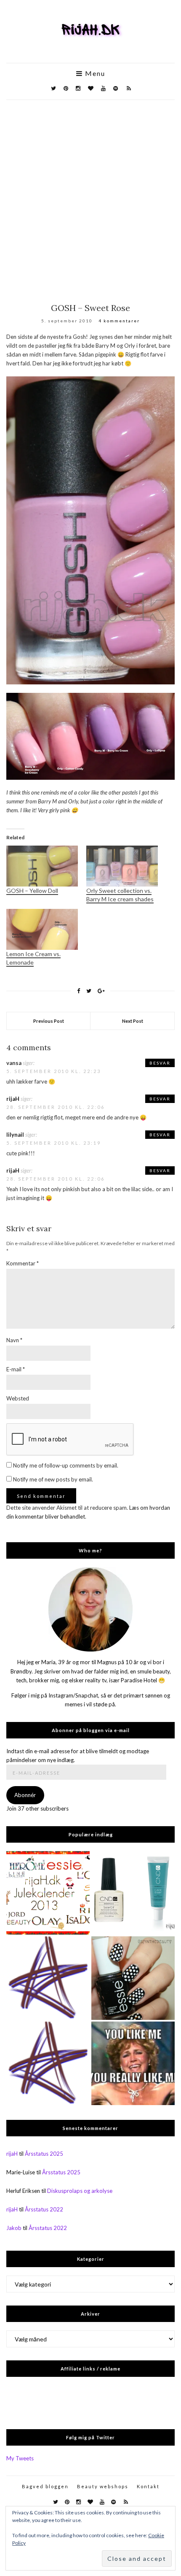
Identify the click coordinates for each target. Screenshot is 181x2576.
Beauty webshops (103, 2486)
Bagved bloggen (45, 2486)
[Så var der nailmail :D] (48, 1978)
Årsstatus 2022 (44, 2209)
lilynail (15, 1135)
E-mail (16, 1369)
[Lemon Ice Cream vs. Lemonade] (42, 929)
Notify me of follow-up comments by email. (66, 1465)
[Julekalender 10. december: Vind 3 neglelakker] (48, 1893)
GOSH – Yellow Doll (32, 891)
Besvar (160, 1063)
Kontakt (148, 2486)
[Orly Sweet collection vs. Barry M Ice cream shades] (122, 866)
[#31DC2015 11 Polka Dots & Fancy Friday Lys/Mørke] (133, 1978)
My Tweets (20, 2458)
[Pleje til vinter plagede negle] (133, 1893)
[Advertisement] (90, 195)
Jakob (14, 2228)
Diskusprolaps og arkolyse (80, 2191)
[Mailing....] (48, 2063)
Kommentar (23, 1263)
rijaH (13, 1099)
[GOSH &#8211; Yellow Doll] (42, 866)
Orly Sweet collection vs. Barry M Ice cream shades (120, 895)
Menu (94, 73)
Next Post (133, 1021)
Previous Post (49, 1021)
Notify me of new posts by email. (53, 1479)
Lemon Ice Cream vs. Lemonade (33, 958)
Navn (14, 1340)
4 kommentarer (119, 321)
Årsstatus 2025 (44, 2154)
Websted (18, 1398)
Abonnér (25, 1795)
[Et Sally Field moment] (133, 2063)
